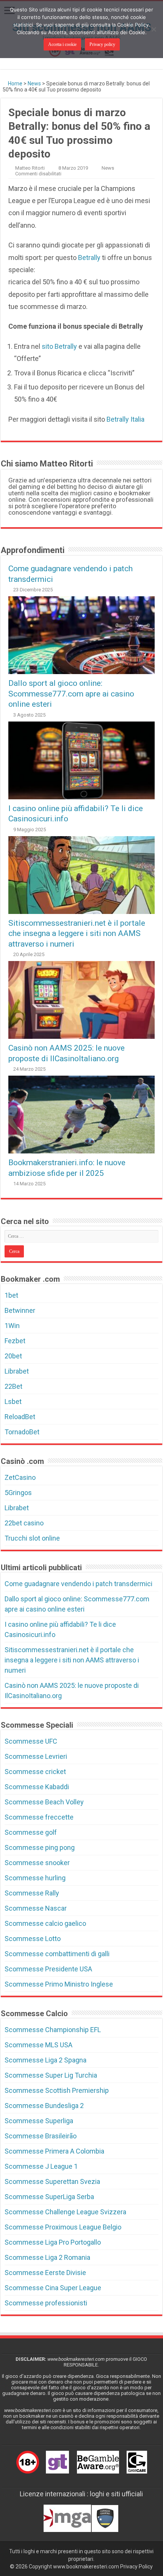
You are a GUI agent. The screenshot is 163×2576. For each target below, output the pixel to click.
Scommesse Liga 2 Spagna (45, 2060)
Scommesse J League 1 (41, 2166)
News (34, 84)
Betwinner (20, 1310)
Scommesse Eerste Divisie (45, 2273)
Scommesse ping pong (40, 1847)
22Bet (13, 1386)
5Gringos (18, 1493)
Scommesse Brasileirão (41, 2136)
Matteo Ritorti (30, 168)
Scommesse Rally (32, 1893)
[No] (154, 29)
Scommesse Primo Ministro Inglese (59, 1984)
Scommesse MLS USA (38, 2045)
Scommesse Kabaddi (37, 1787)
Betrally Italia (125, 419)
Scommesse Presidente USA (48, 1969)
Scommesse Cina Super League (53, 2288)
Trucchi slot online (32, 1538)
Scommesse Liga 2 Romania (47, 2257)
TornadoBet (22, 1432)
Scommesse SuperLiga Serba (49, 2197)
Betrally (89, 258)
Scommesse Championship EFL (53, 2030)
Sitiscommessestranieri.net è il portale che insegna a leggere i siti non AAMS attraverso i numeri (77, 933)
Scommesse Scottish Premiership (57, 2090)
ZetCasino (20, 1477)
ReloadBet (20, 1417)
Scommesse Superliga (39, 2121)
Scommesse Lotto (33, 1939)
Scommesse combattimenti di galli (57, 1954)
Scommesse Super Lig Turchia (51, 2075)
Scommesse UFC (31, 1741)
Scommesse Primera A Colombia (54, 2151)
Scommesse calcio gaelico (45, 1923)
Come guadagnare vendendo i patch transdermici (78, 1584)
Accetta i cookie (62, 44)
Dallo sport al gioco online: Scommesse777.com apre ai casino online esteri (71, 693)
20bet (13, 1356)
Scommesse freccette (39, 1817)
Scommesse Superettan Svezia (52, 2181)
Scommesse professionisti (46, 2303)
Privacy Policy (136, 2567)
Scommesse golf (31, 1832)
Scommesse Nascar (36, 1908)
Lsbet (13, 1401)
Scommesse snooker (37, 1863)
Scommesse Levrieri (36, 1756)
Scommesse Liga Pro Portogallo (53, 2242)
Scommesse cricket (35, 1772)
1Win (12, 1326)
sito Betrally (59, 346)
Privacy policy (102, 44)
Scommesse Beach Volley (44, 1802)
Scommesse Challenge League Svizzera (65, 2212)
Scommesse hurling (35, 1878)
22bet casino (24, 1523)
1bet (11, 1295)
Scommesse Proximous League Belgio (63, 2227)
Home (15, 84)
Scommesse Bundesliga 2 (44, 2106)
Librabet (17, 1371)
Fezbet (15, 1341)
